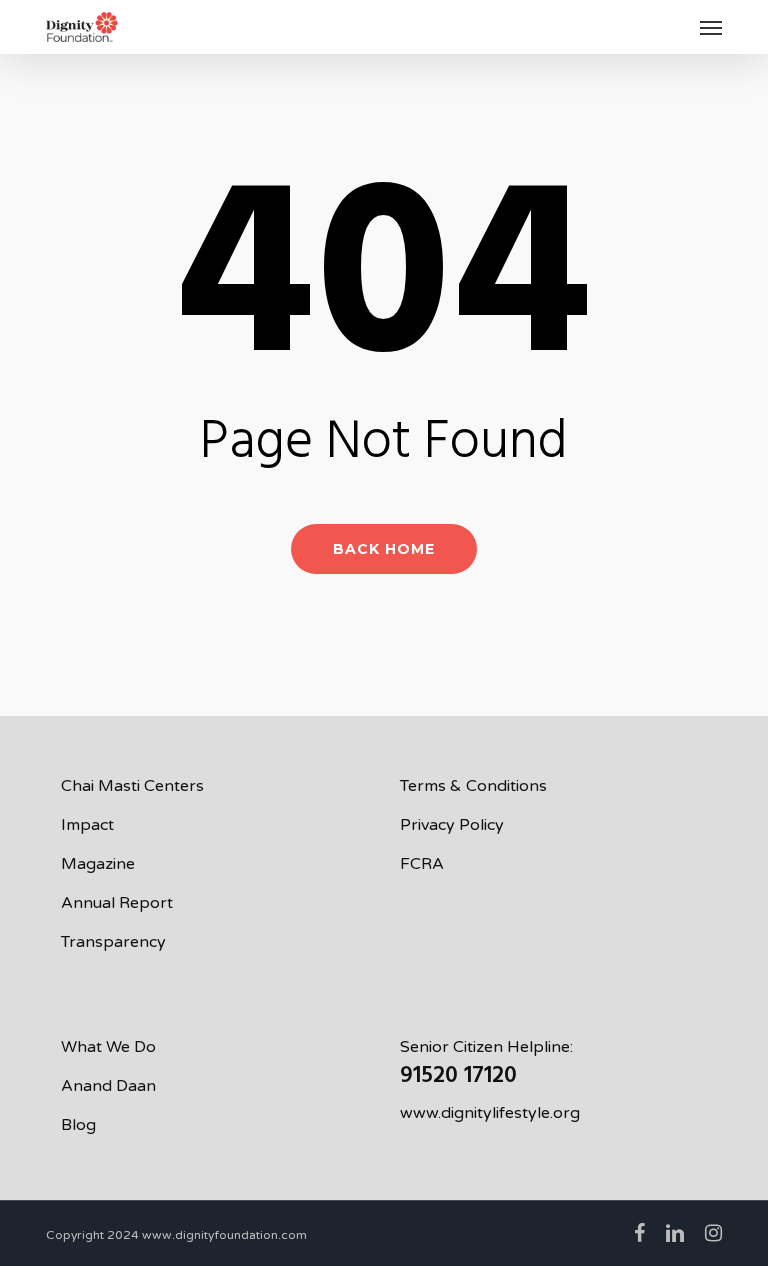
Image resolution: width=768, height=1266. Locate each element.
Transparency (113, 942)
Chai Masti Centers (132, 786)
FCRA (422, 864)
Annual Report (117, 903)
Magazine (98, 864)
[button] (711, 27)
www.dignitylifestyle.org (490, 1113)
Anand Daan (108, 1086)
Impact (87, 825)
